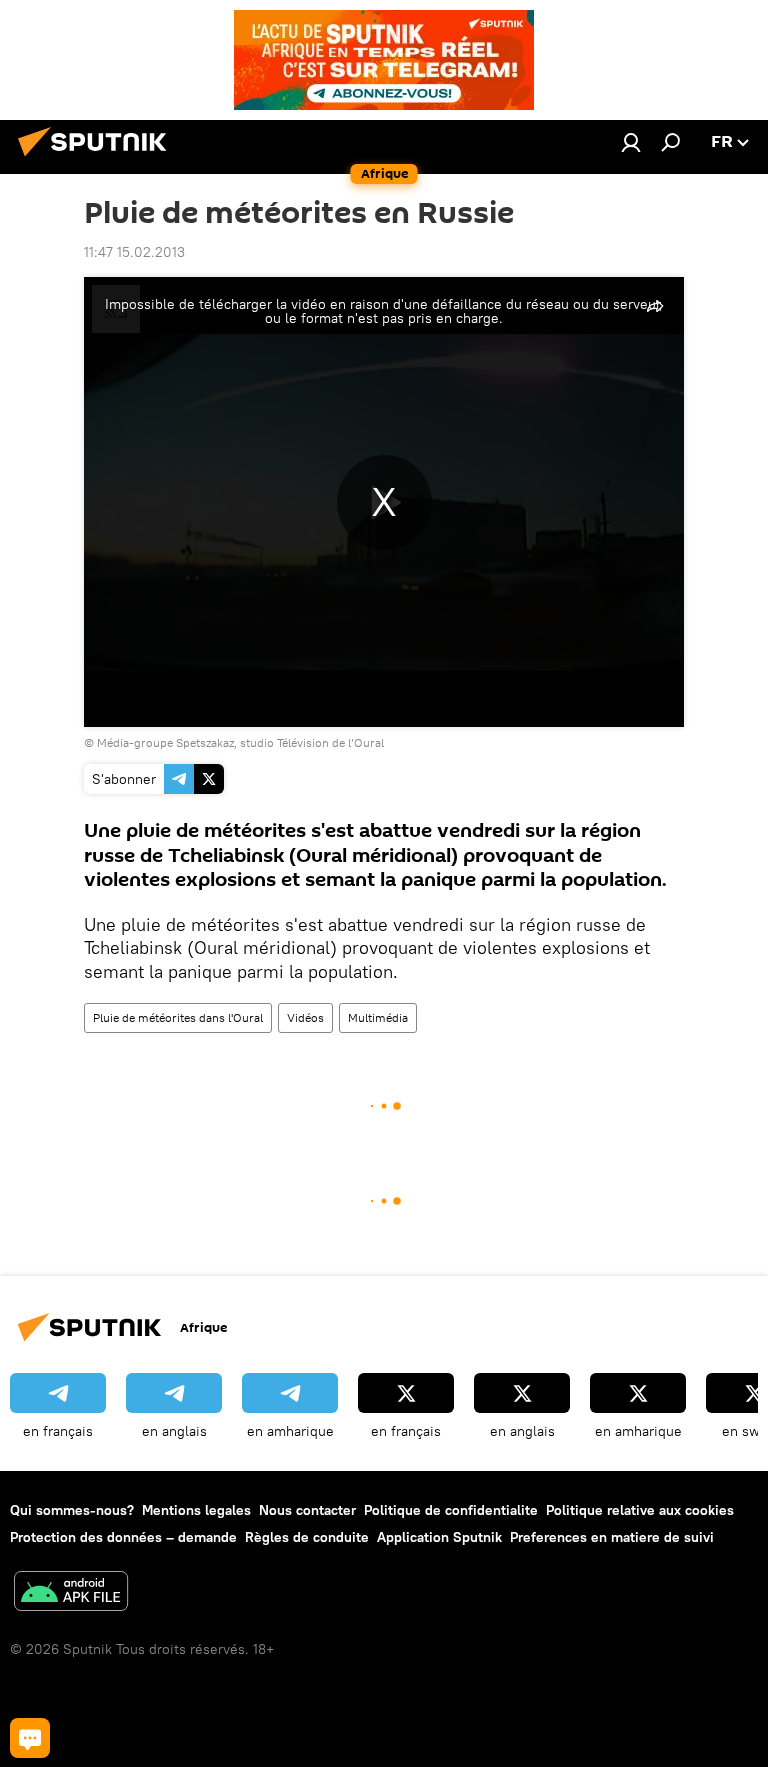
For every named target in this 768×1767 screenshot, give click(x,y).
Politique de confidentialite (451, 1510)
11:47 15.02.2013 (134, 252)
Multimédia (378, 1017)
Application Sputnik (439, 1537)
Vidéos (305, 1017)
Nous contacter (307, 1510)
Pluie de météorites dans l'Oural (178, 1017)
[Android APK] (71, 1593)
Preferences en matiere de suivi (612, 1537)
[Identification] (631, 142)
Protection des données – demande (123, 1537)
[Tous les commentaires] (30, 1738)
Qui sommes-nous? (72, 1510)
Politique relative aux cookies (640, 1510)
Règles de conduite (307, 1537)
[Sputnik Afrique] (98, 159)
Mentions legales (196, 1510)
